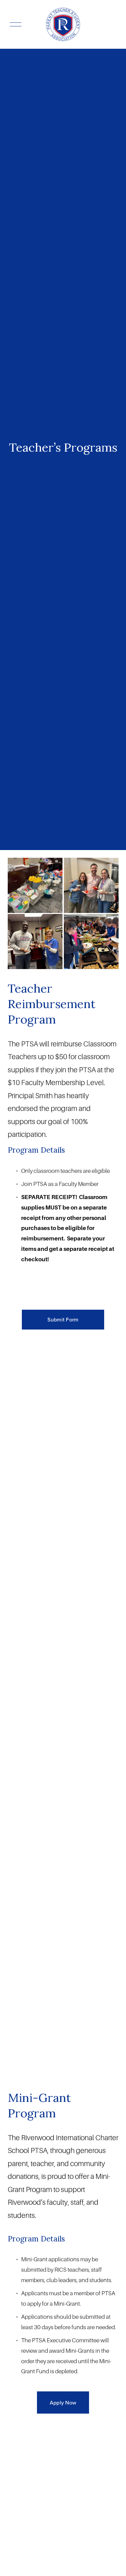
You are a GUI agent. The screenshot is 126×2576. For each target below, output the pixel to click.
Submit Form (63, 1319)
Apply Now (63, 2402)
